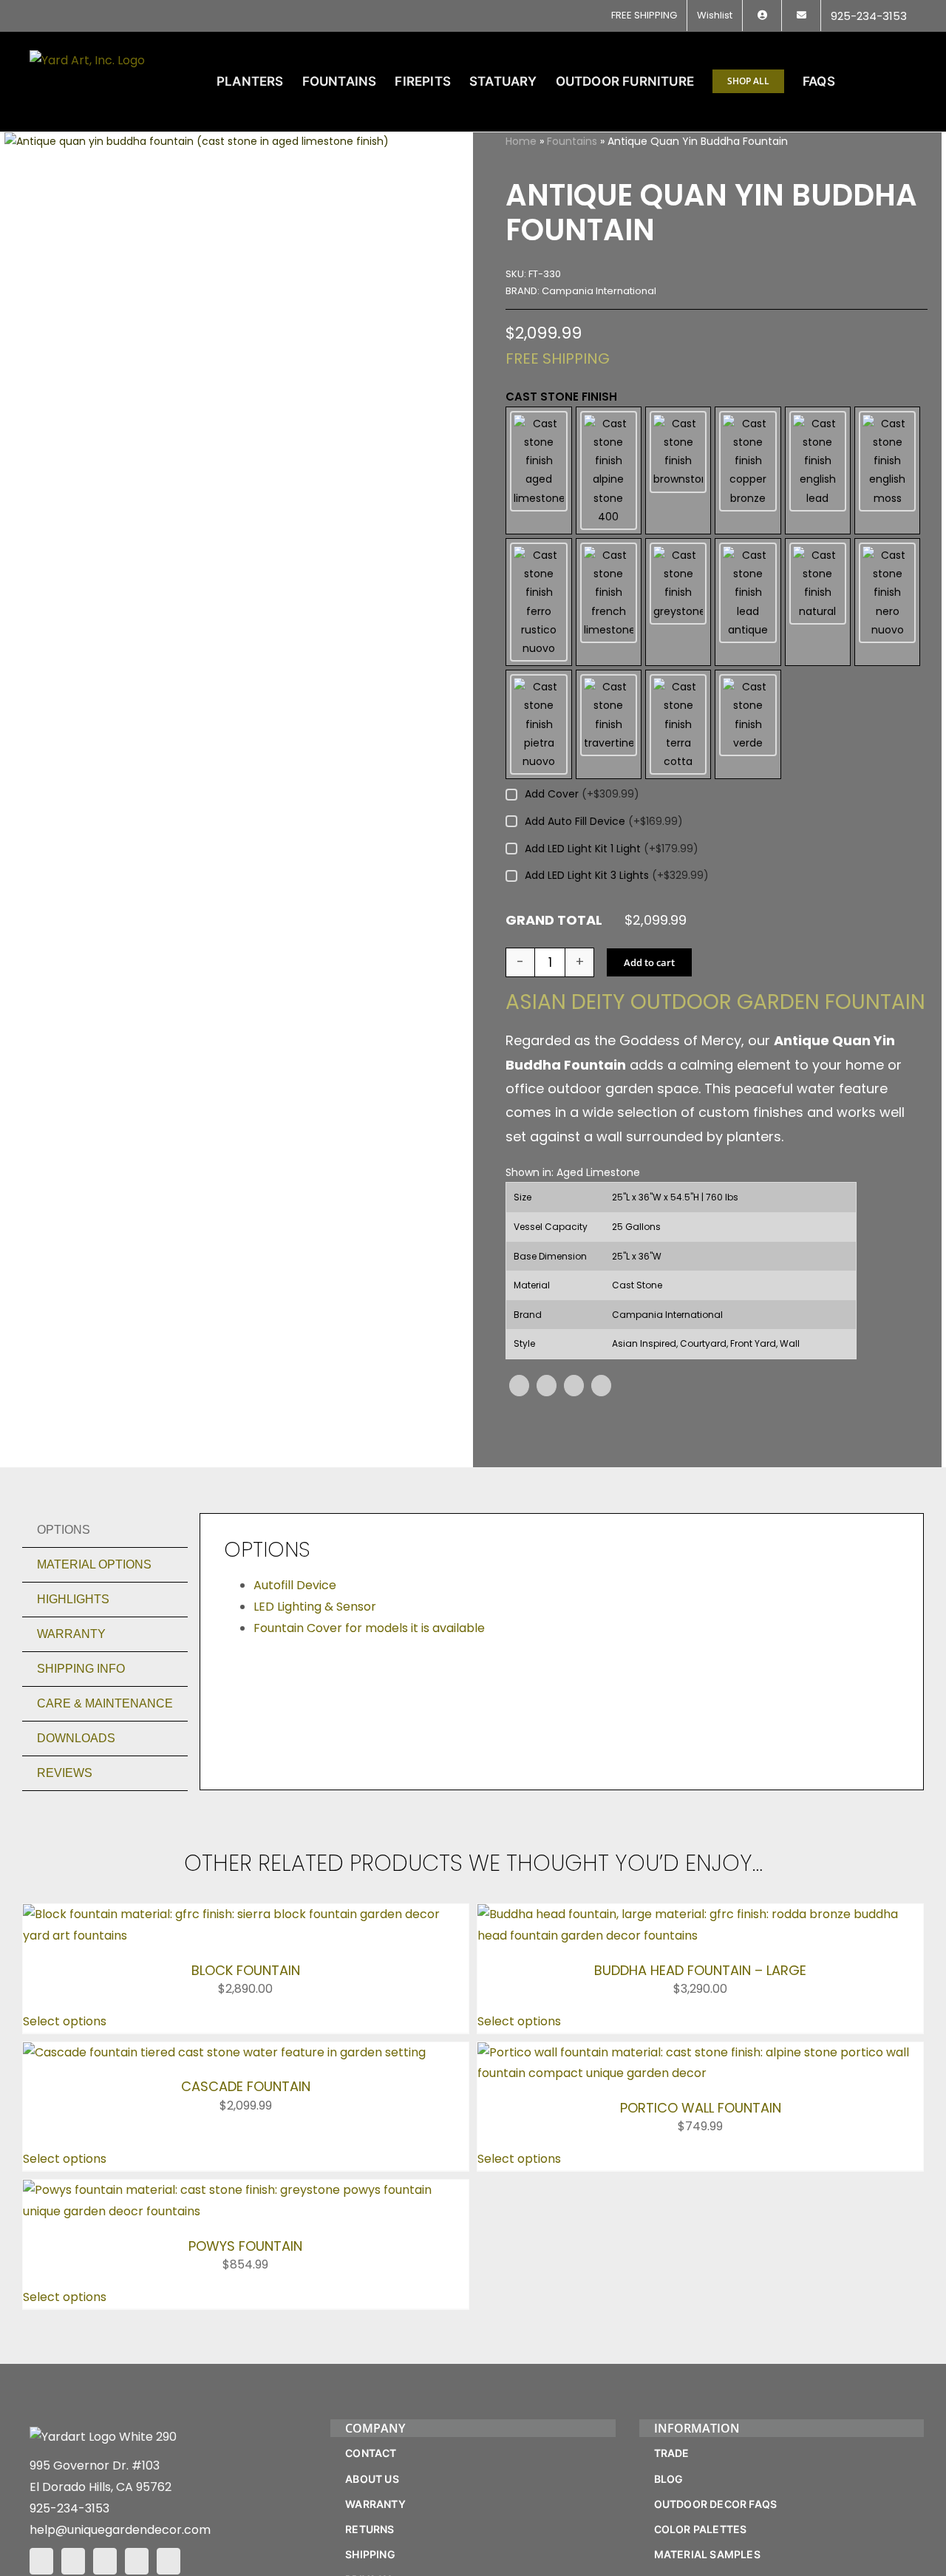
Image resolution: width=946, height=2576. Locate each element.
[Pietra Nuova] (538, 724)
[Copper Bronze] (748, 470)
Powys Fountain (245, 2246)
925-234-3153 (69, 2508)
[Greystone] (678, 602)
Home (521, 141)
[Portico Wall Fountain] (700, 2052)
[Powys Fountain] (246, 2190)
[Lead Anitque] (748, 602)
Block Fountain (246, 1970)
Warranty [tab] (71, 1634)
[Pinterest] (574, 1386)
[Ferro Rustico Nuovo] (538, 602)
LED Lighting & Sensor (315, 1607)
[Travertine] (609, 724)
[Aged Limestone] (538, 470)
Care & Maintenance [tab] (105, 1703)
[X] (547, 1386)
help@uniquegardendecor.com (120, 2530)
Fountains (572, 141)
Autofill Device (295, 1585)
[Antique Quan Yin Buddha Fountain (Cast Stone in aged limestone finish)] (197, 142)
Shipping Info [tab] (81, 1669)
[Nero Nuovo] (887, 602)
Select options (65, 2021)
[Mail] (137, 2561)
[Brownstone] (678, 470)
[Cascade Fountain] (224, 2052)
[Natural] (818, 602)
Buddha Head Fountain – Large (700, 1970)
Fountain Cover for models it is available (369, 1628)
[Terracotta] (678, 724)
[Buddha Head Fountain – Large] (700, 1914)
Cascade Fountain (246, 2086)
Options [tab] (64, 1530)
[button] (893, 81)
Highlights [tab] (73, 1599)
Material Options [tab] (94, 1564)
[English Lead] (818, 470)
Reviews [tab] (65, 1773)
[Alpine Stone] (609, 470)
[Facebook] (519, 1386)
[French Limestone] (609, 602)
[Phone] (169, 2561)
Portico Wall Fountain (701, 2108)
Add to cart (649, 962)
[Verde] (748, 724)
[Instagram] (73, 2561)
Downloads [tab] (76, 1738)
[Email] (601, 1386)
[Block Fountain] (246, 1914)
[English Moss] (887, 470)
